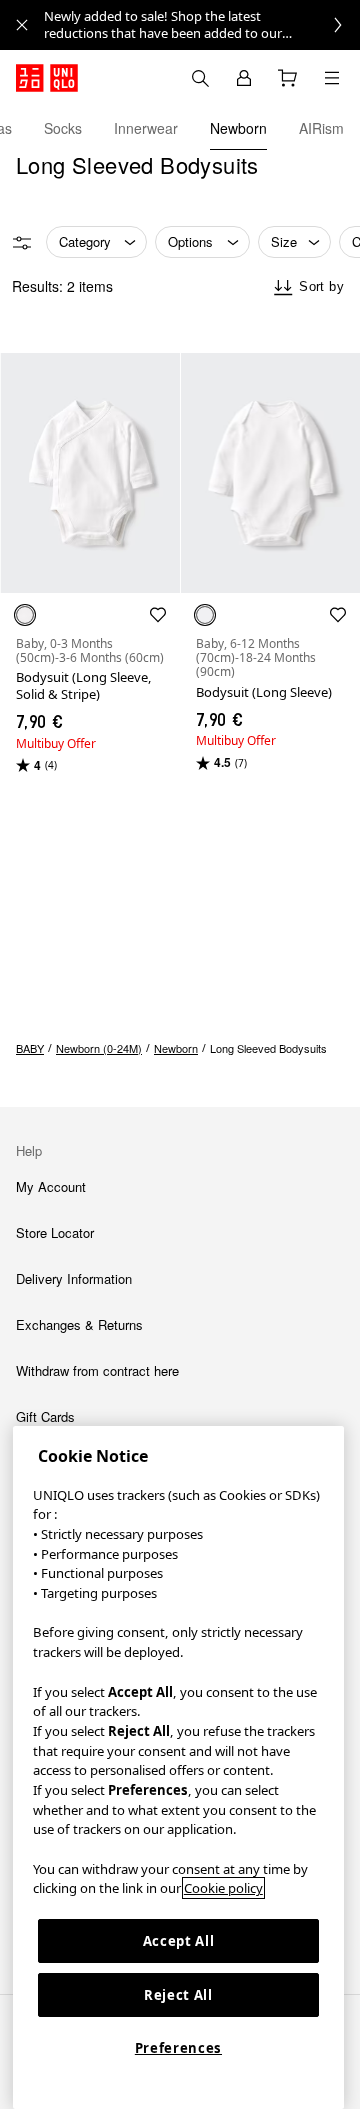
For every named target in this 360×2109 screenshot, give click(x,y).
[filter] (22, 243)
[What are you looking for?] (200, 78)
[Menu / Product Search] (332, 78)
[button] (90, 473)
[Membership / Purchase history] (244, 78)
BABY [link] (30, 1048)
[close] (22, 25)
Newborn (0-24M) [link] (99, 1048)
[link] (202, 25)
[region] (178, 1767)
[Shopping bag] (288, 78)
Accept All (179, 1941)
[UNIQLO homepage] (47, 78)
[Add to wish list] (158, 615)
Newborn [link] (176, 1048)
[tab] (63, 128)
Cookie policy (223, 1888)
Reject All (178, 1995)
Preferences (178, 2048)
